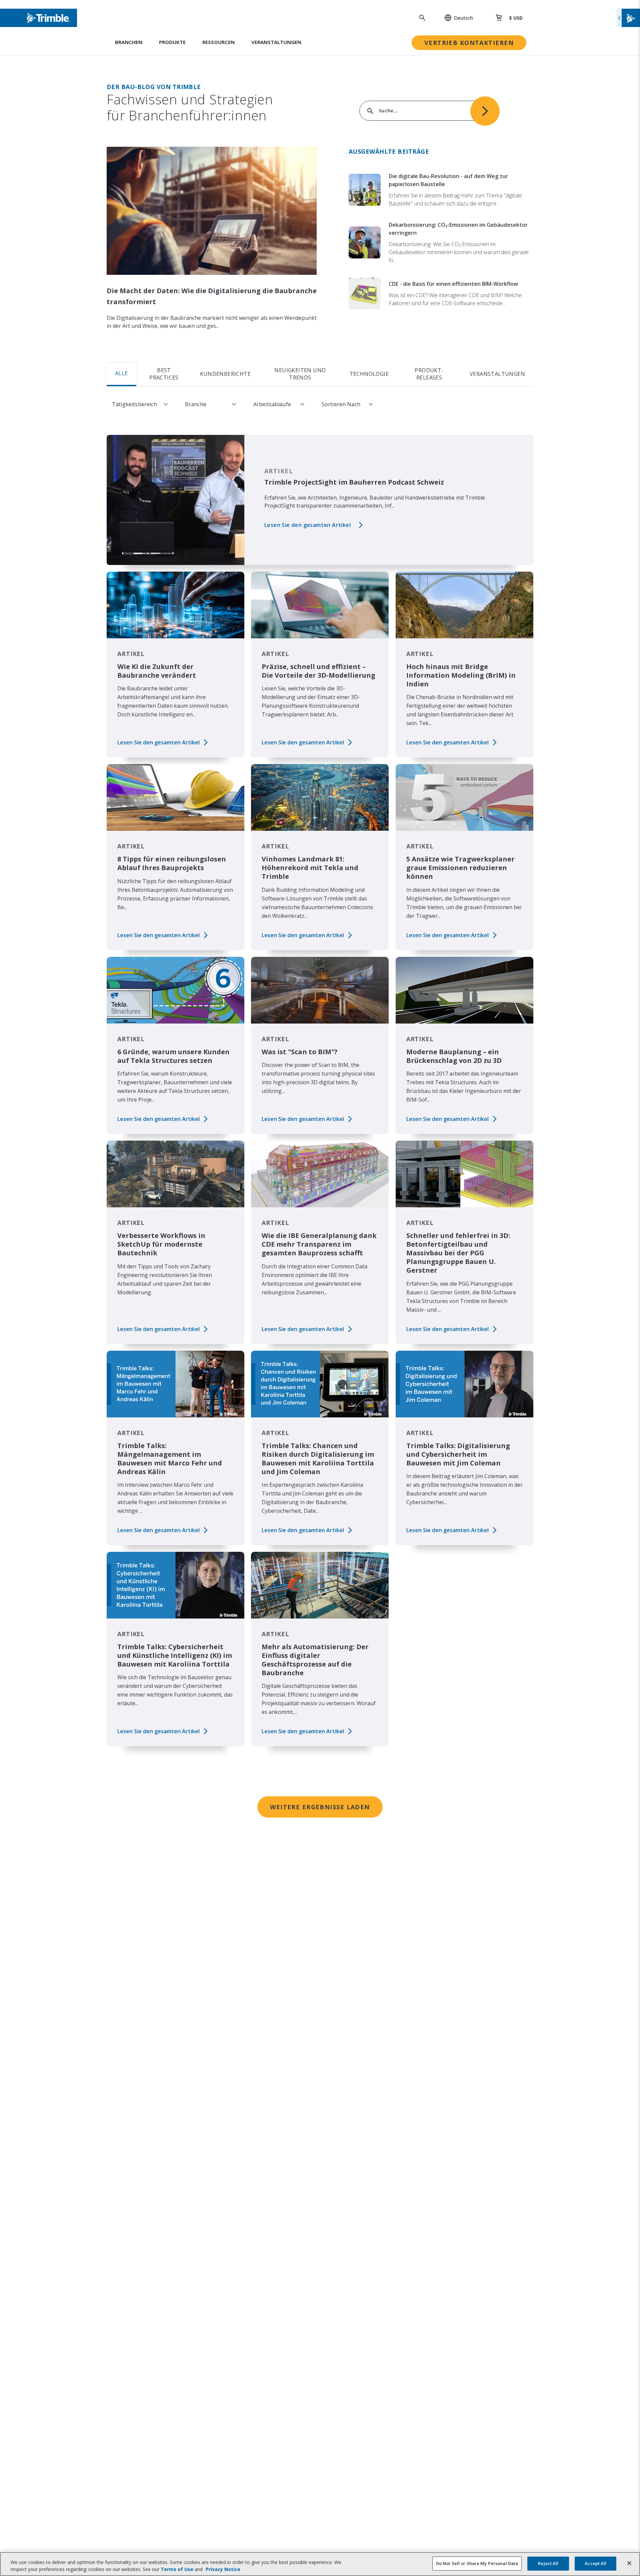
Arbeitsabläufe (272, 404)
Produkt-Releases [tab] (429, 374)
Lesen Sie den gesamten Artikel (307, 525)
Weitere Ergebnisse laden (320, 1807)
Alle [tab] (121, 373)
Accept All (595, 2563)
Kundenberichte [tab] (225, 374)
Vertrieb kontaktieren (469, 43)
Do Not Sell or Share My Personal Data (477, 2563)
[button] (455, 18)
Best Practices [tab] (164, 374)
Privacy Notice (223, 2569)
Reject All (548, 2563)
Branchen (129, 42)
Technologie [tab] (369, 374)
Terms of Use (177, 2569)
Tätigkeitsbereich (134, 404)
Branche (196, 404)
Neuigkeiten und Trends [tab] (300, 374)
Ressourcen (218, 42)
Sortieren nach (341, 404)
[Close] (629, 2563)
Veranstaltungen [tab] (497, 374)
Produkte (172, 42)
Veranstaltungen (276, 42)
